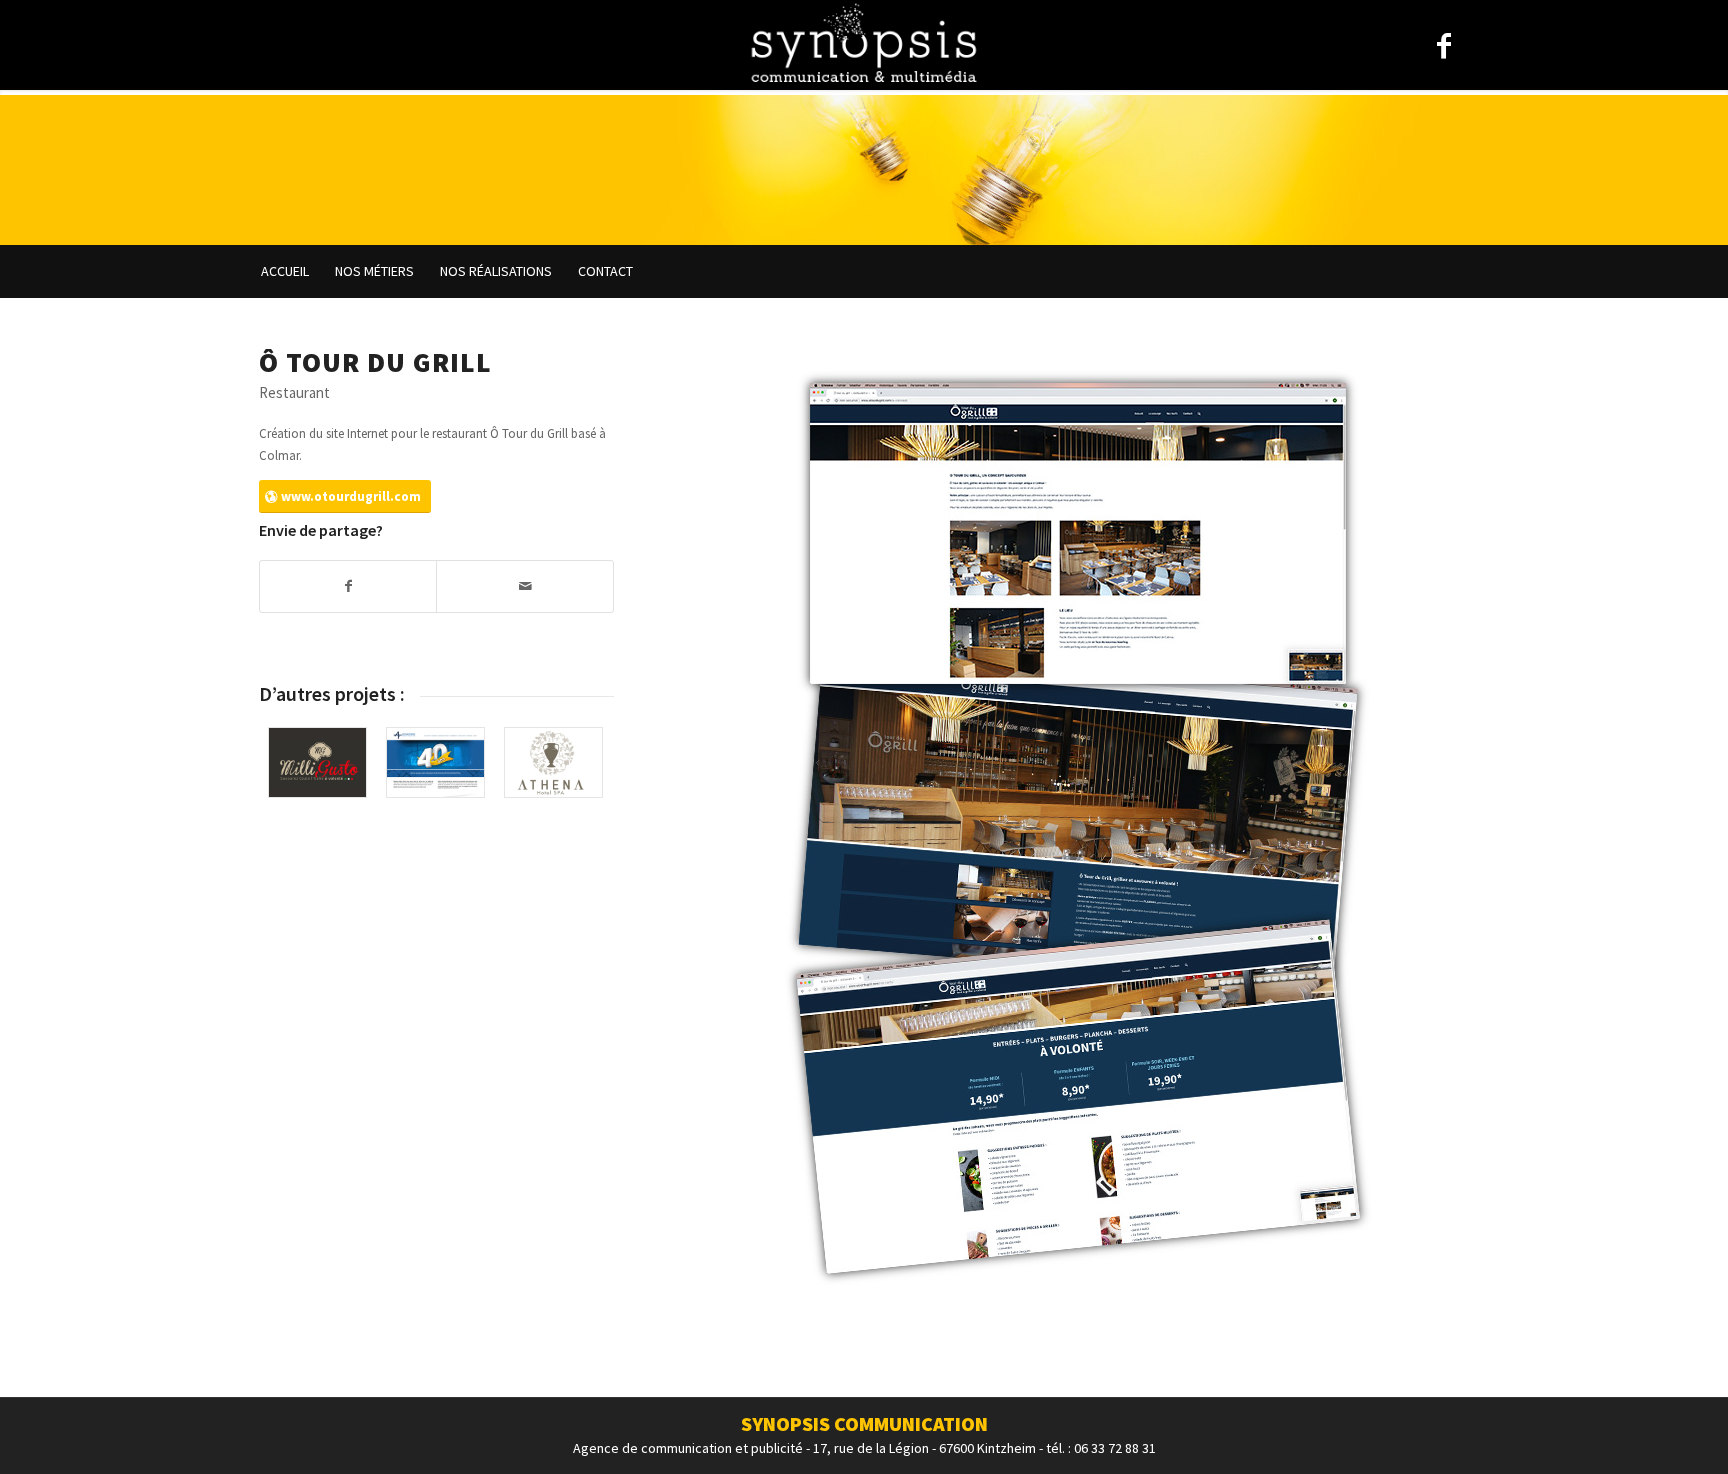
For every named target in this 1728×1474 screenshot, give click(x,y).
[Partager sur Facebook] (348, 586)
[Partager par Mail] (524, 586)
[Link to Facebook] (1444, 46)
